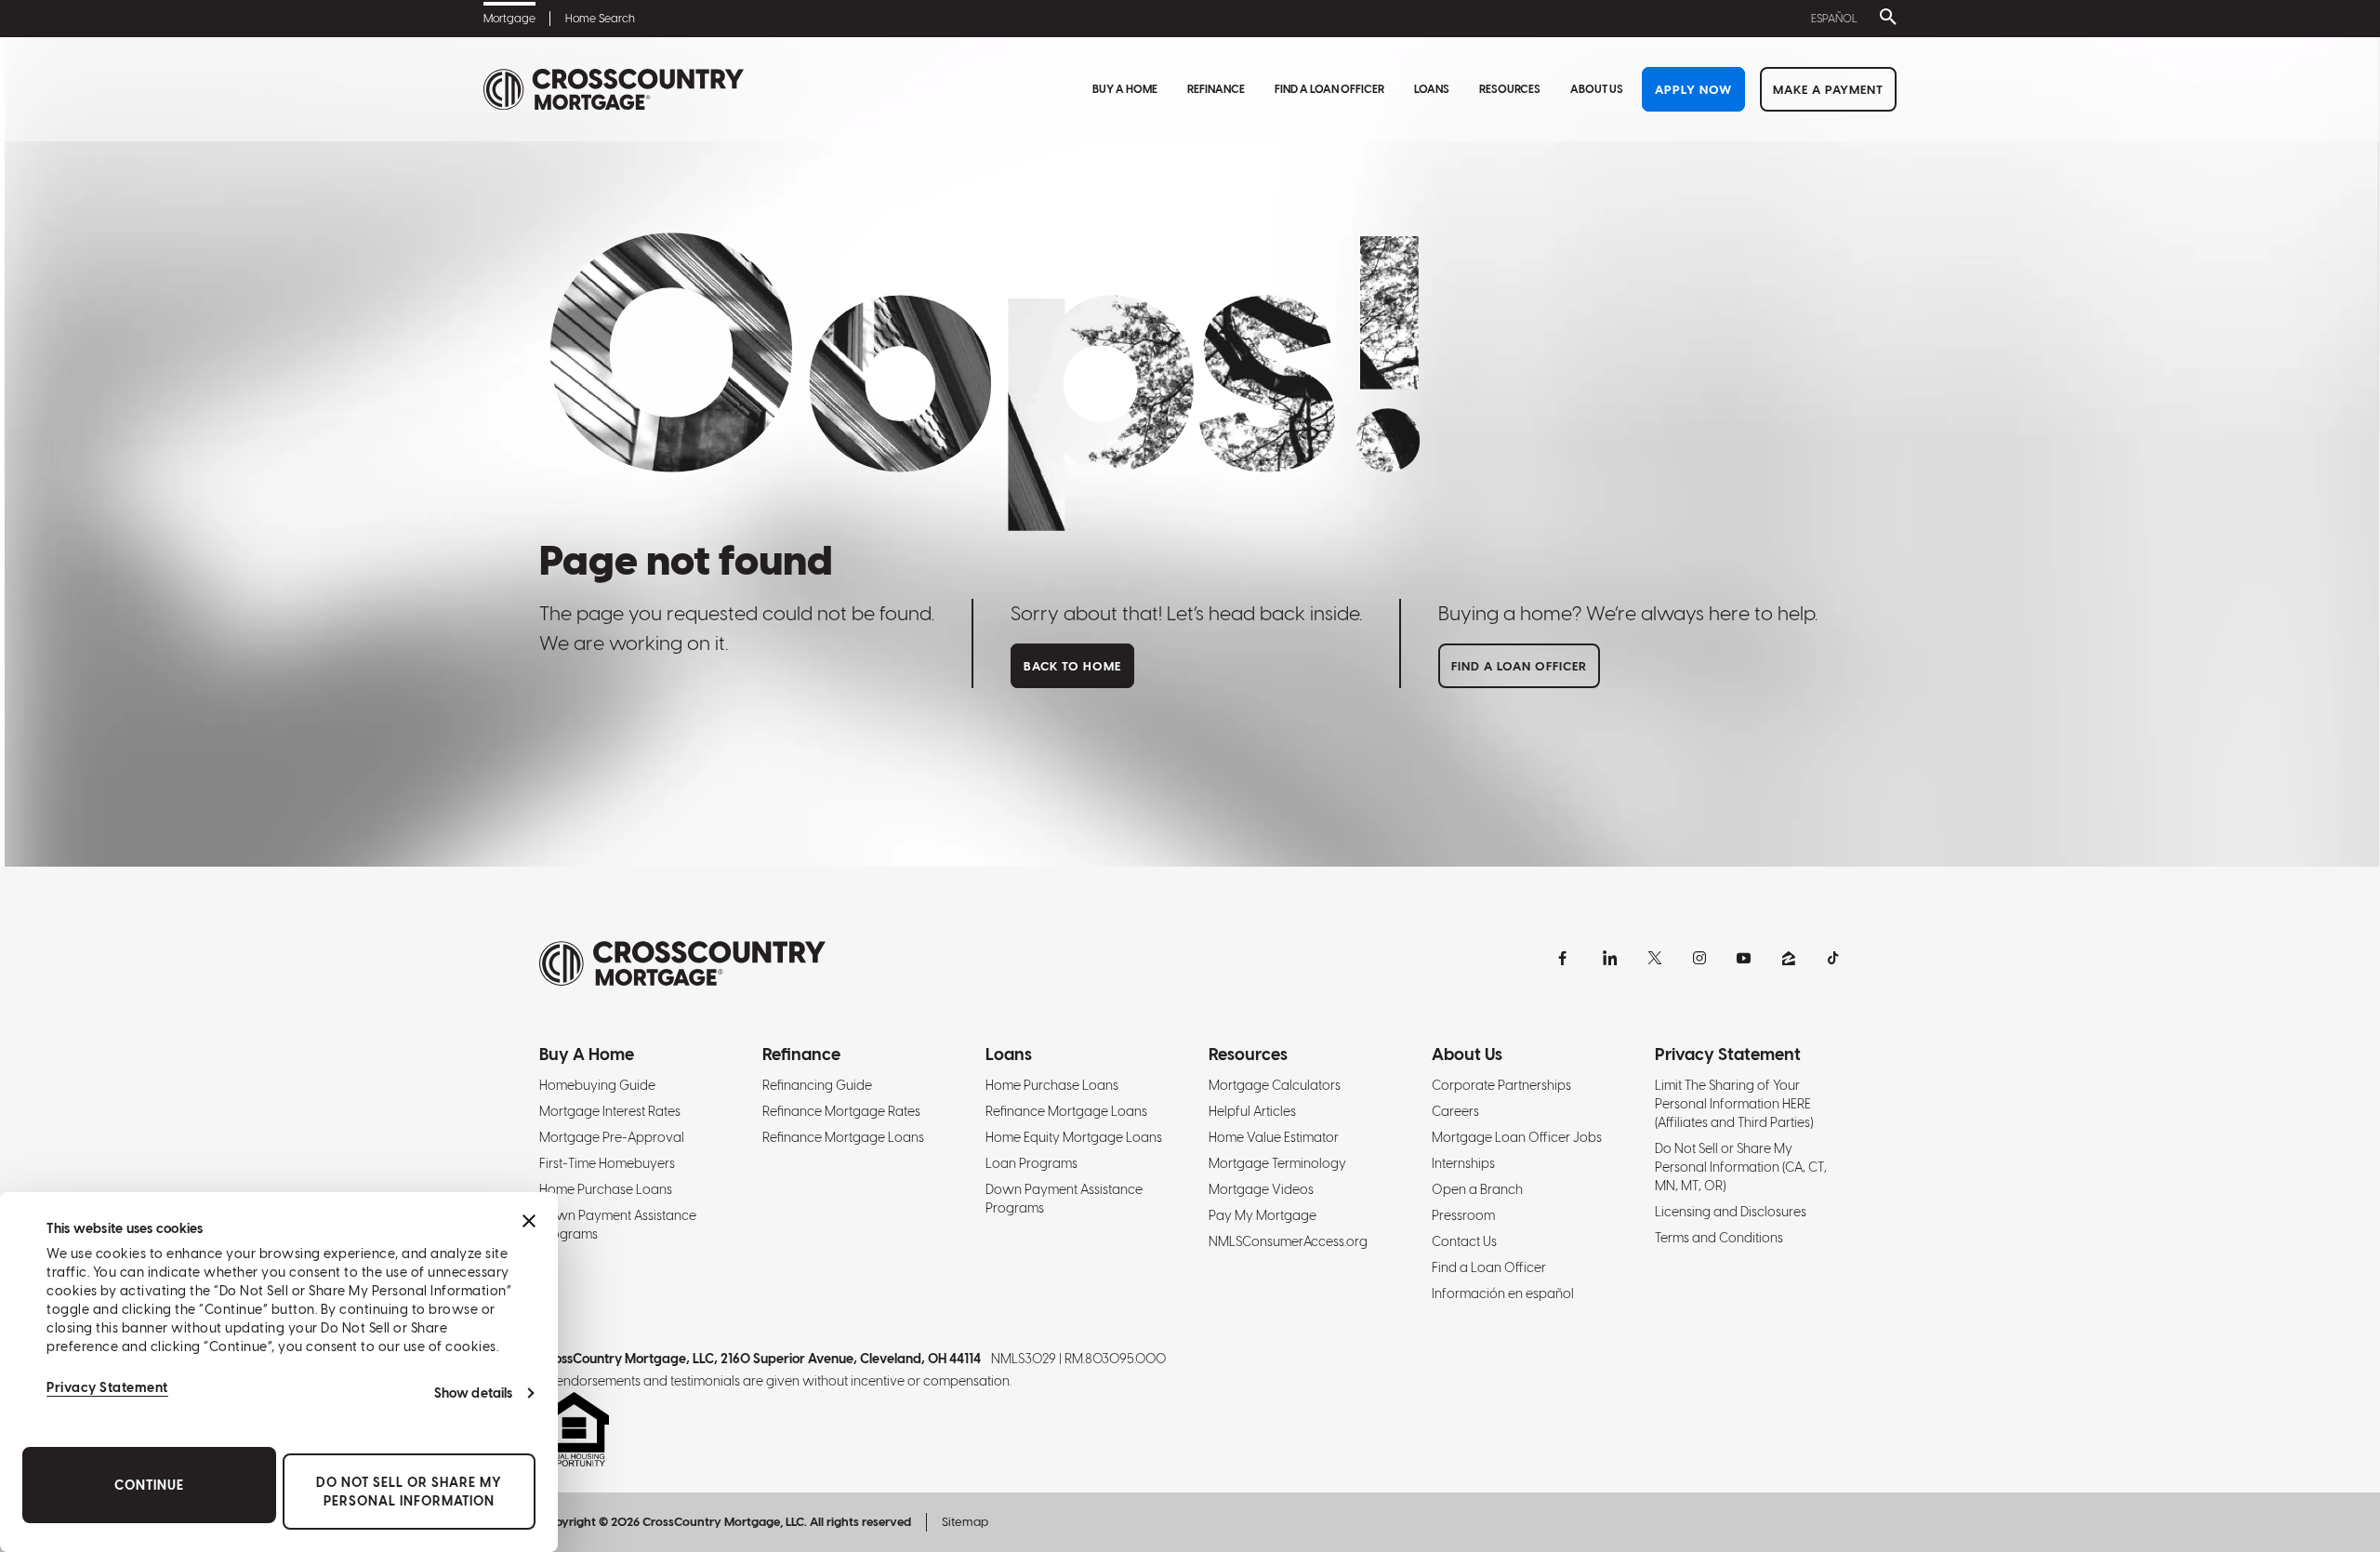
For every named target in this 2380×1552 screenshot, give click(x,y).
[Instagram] (1699, 958)
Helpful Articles (1252, 1111)
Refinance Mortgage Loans (843, 1137)
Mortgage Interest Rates (610, 1111)
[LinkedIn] (1610, 958)
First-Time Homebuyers (607, 1163)
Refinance (1216, 89)
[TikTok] (1833, 958)
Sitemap (965, 1522)
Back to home (1072, 666)
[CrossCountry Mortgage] (614, 90)
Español (1834, 19)
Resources (1510, 89)
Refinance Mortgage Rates (841, 1111)
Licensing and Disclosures (1731, 1212)
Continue (149, 1485)
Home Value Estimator (1274, 1137)
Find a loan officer (1519, 666)
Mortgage (509, 19)
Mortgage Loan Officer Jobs (1517, 1137)
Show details (473, 1393)
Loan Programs (1031, 1163)
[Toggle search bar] (1884, 19)
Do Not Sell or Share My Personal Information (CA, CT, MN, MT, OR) (1741, 1167)
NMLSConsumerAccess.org (1288, 1241)
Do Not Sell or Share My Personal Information (409, 1492)
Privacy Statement (107, 1387)
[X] (1655, 958)
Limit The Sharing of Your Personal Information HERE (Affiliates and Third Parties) (1734, 1104)
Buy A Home (1125, 89)
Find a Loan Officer (1329, 89)
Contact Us (1464, 1241)
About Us (1597, 89)
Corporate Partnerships (1501, 1085)
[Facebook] (1566, 958)
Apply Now (1693, 90)
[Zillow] (1789, 958)
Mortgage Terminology (1277, 1163)
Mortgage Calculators (1275, 1085)
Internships (1463, 1163)
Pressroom (1463, 1215)
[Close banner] (529, 1221)
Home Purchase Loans (606, 1189)
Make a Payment (1828, 90)
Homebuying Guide (597, 1085)
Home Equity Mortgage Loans (1074, 1137)
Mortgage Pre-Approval (612, 1137)
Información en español (1503, 1293)
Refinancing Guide (817, 1085)
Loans (1432, 89)
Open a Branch (1477, 1189)
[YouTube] (1744, 958)
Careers (1455, 1111)
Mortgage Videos (1261, 1189)
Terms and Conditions (1719, 1238)
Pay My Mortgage (1263, 1215)
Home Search (600, 19)
